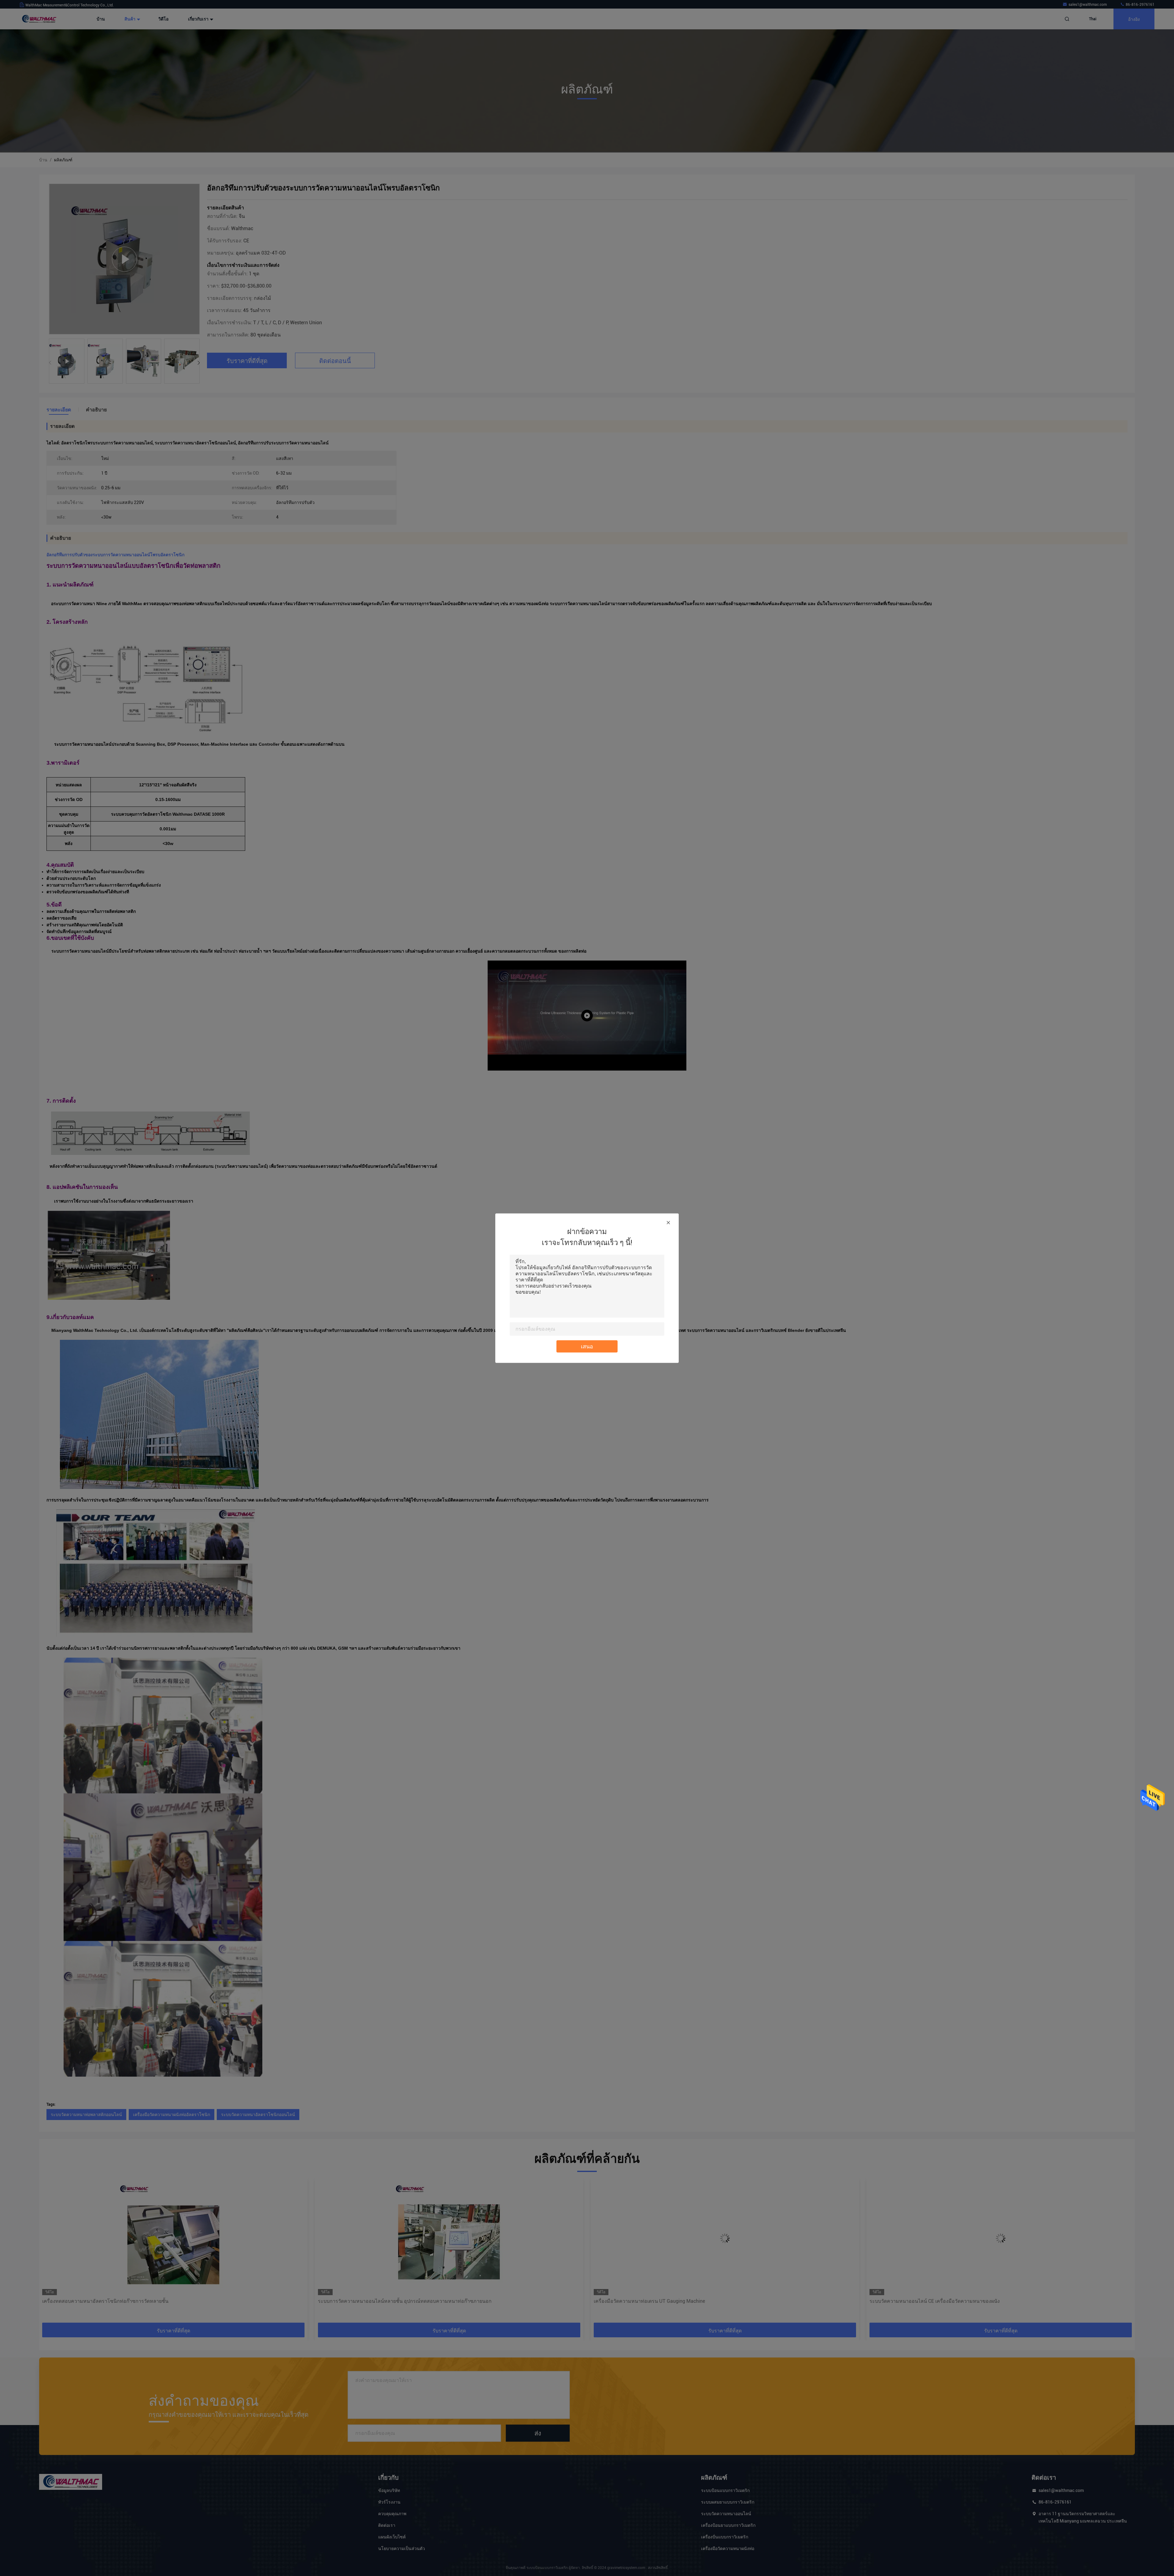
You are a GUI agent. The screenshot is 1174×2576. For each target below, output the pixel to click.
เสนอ (587, 1346)
